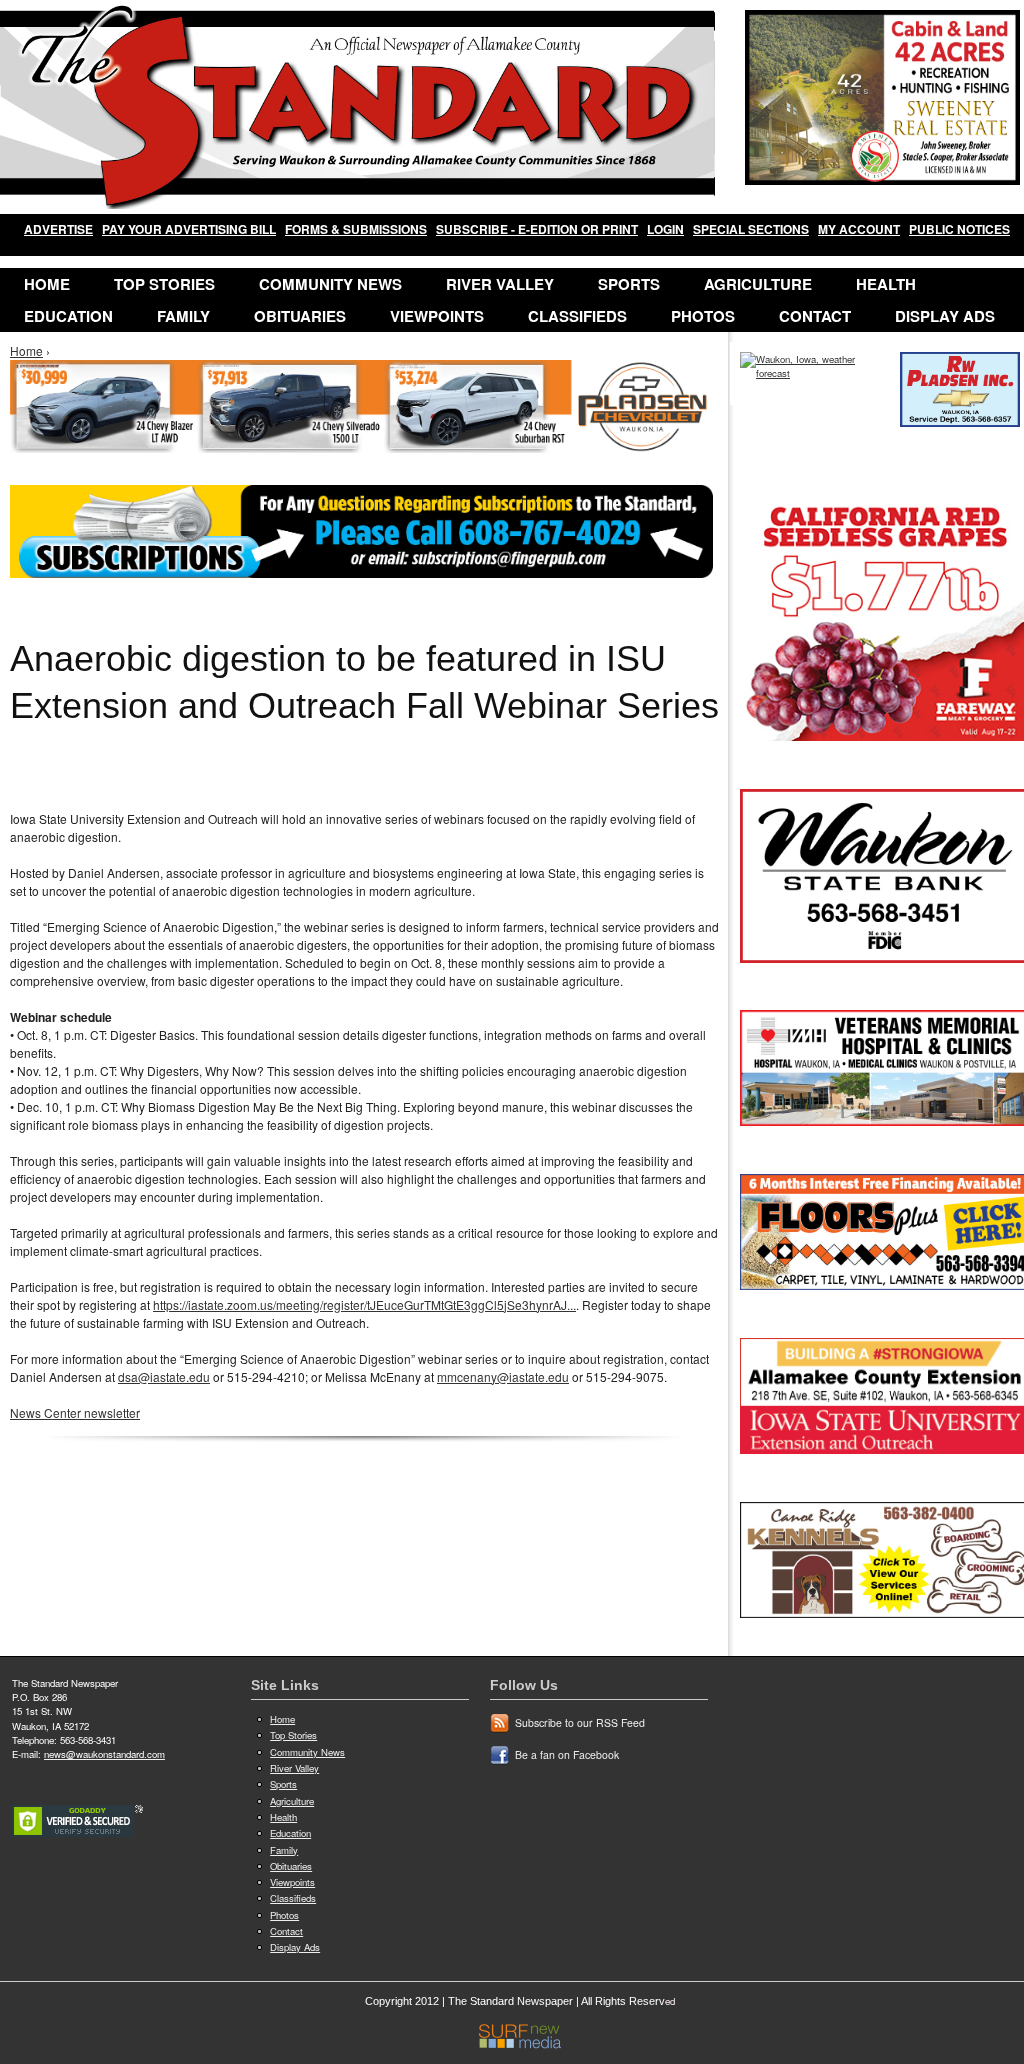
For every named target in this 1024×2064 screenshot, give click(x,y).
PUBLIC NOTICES (959, 229)
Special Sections (751, 229)
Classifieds (577, 316)
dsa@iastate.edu (164, 1376)
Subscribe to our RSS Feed (580, 1722)
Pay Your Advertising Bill (189, 229)
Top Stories (164, 284)
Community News (330, 284)
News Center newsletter (75, 1412)
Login (665, 229)
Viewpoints (437, 316)
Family (183, 316)
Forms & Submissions (356, 229)
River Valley (500, 284)
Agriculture (758, 284)
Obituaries (300, 316)
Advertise (58, 229)
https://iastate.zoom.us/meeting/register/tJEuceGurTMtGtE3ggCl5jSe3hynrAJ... (364, 1304)
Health (886, 284)
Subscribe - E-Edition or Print (537, 229)
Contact (815, 316)
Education (68, 316)
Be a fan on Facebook (567, 1754)
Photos (703, 316)
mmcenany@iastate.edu (503, 1376)
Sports (629, 284)
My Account (859, 229)
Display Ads (945, 316)
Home (47, 284)
